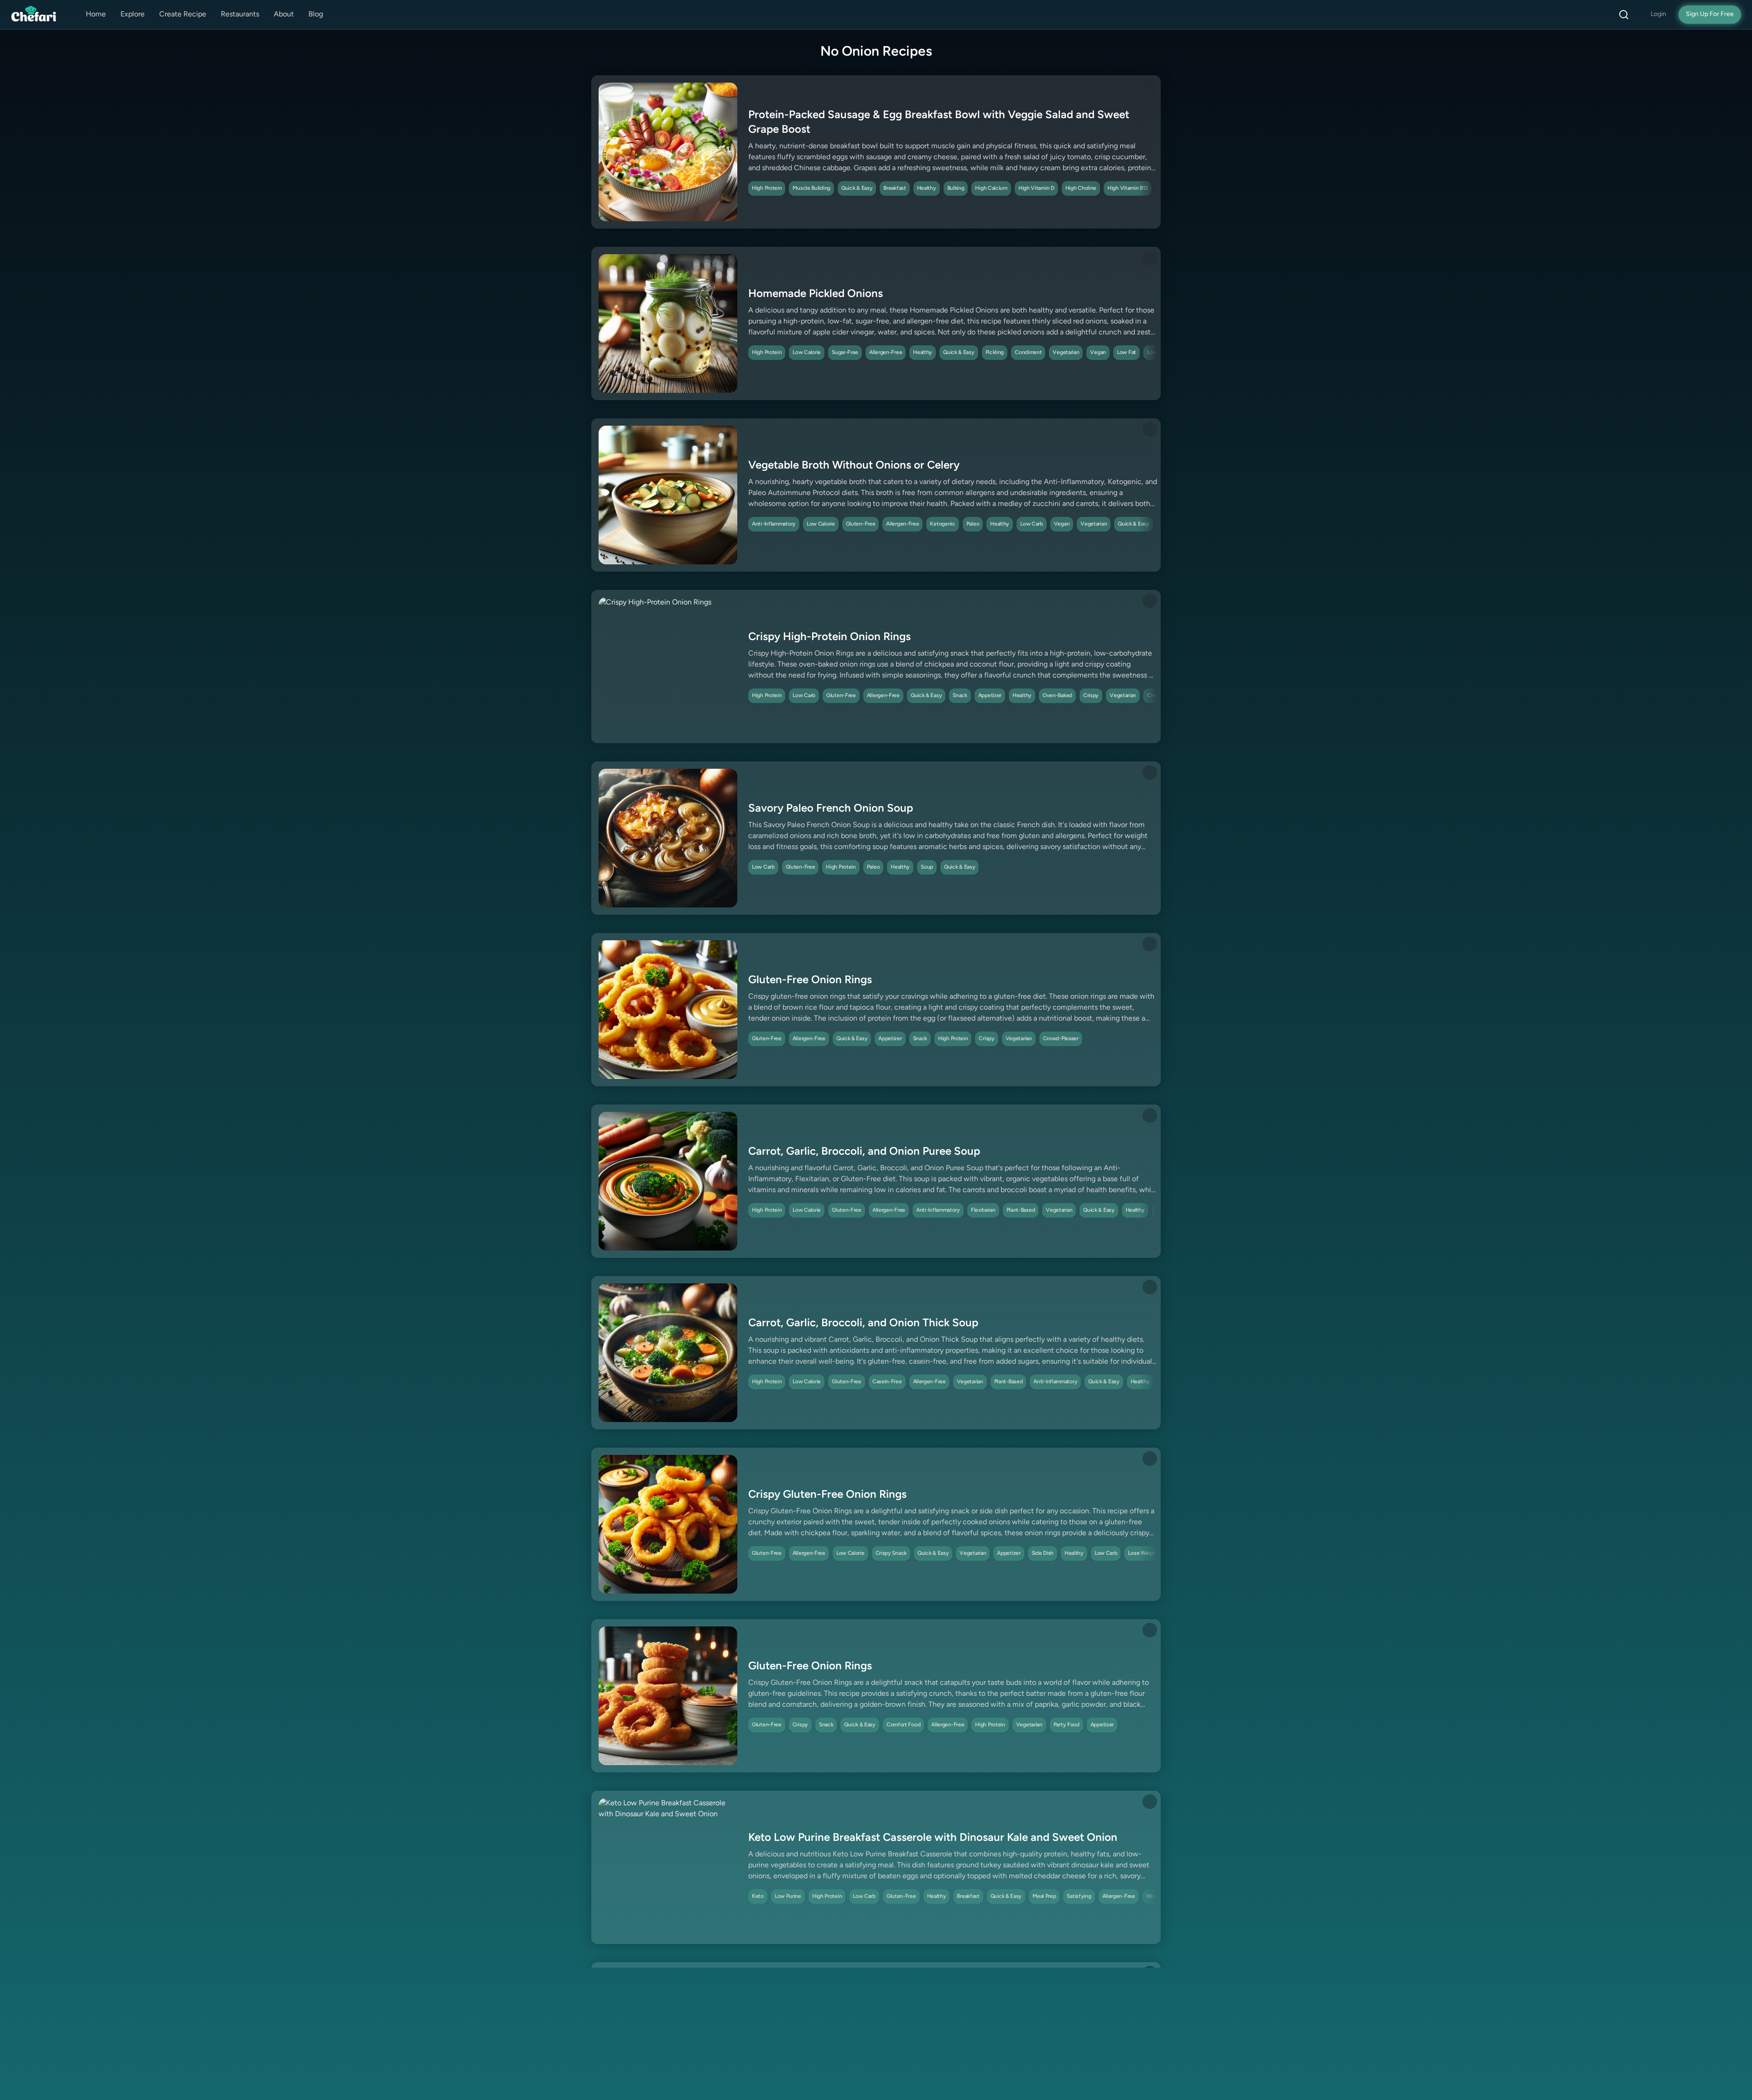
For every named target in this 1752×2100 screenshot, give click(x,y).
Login (1658, 14)
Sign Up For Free (1710, 14)
